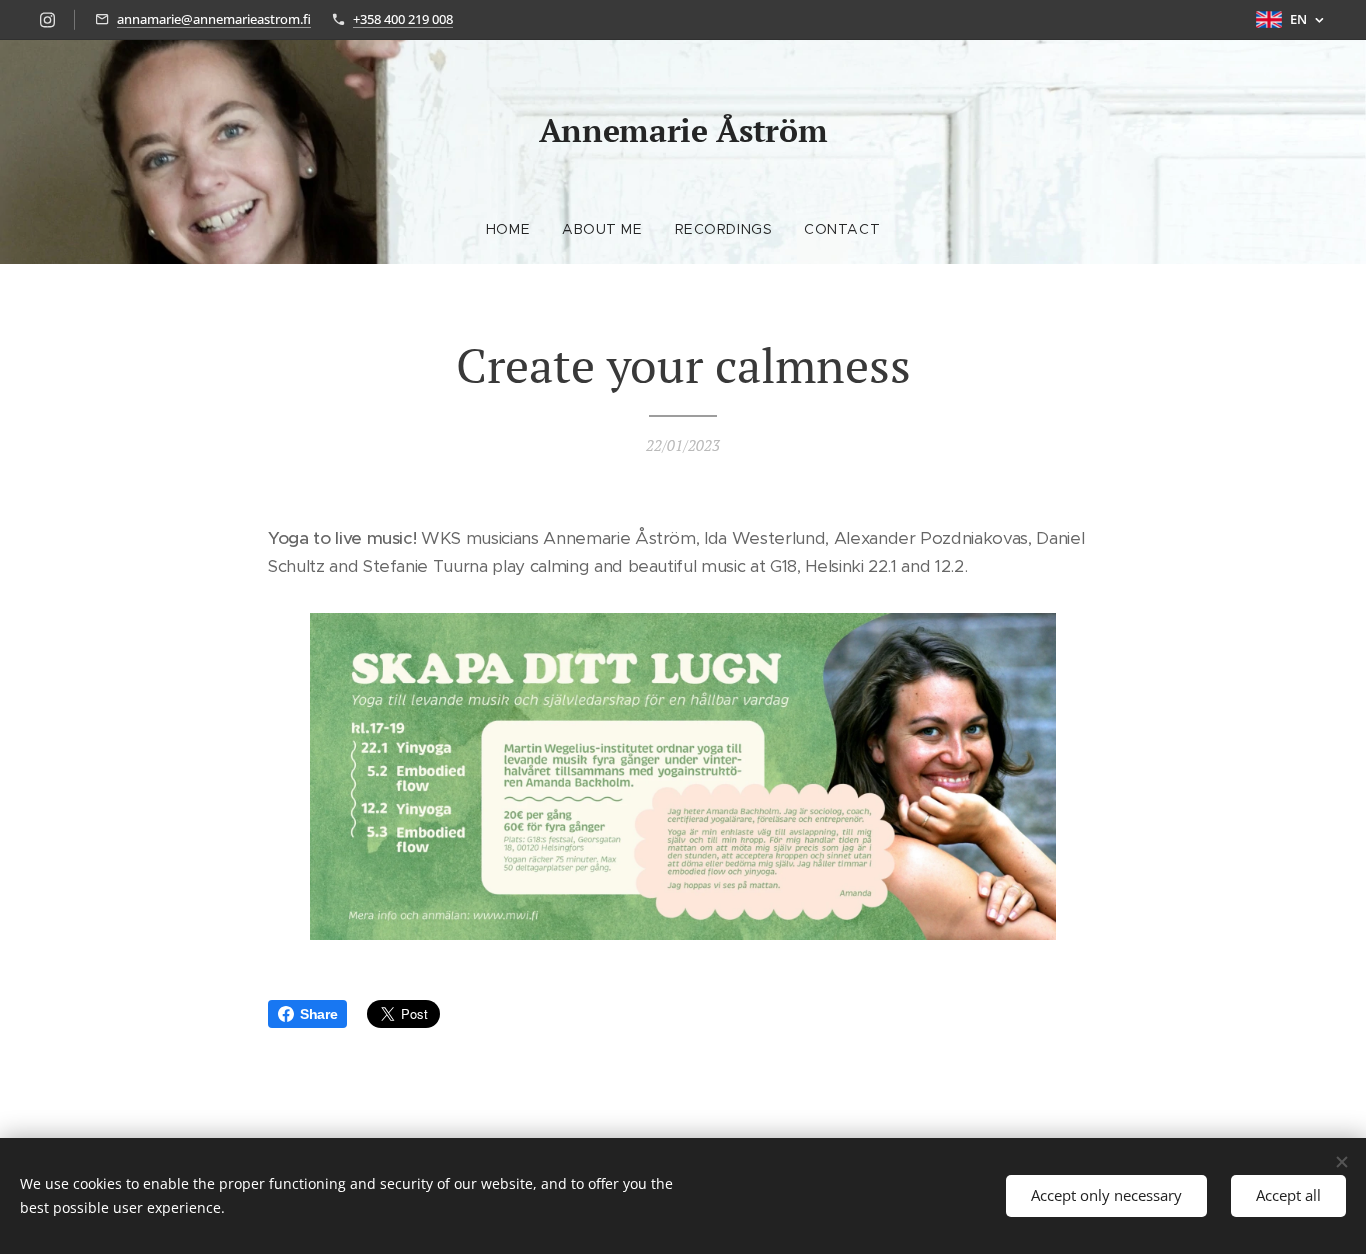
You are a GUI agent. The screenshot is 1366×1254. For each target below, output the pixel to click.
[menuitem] (516, 229)
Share (318, 1014)
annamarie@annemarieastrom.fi (214, 19)
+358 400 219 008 (403, 19)
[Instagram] (47, 20)
